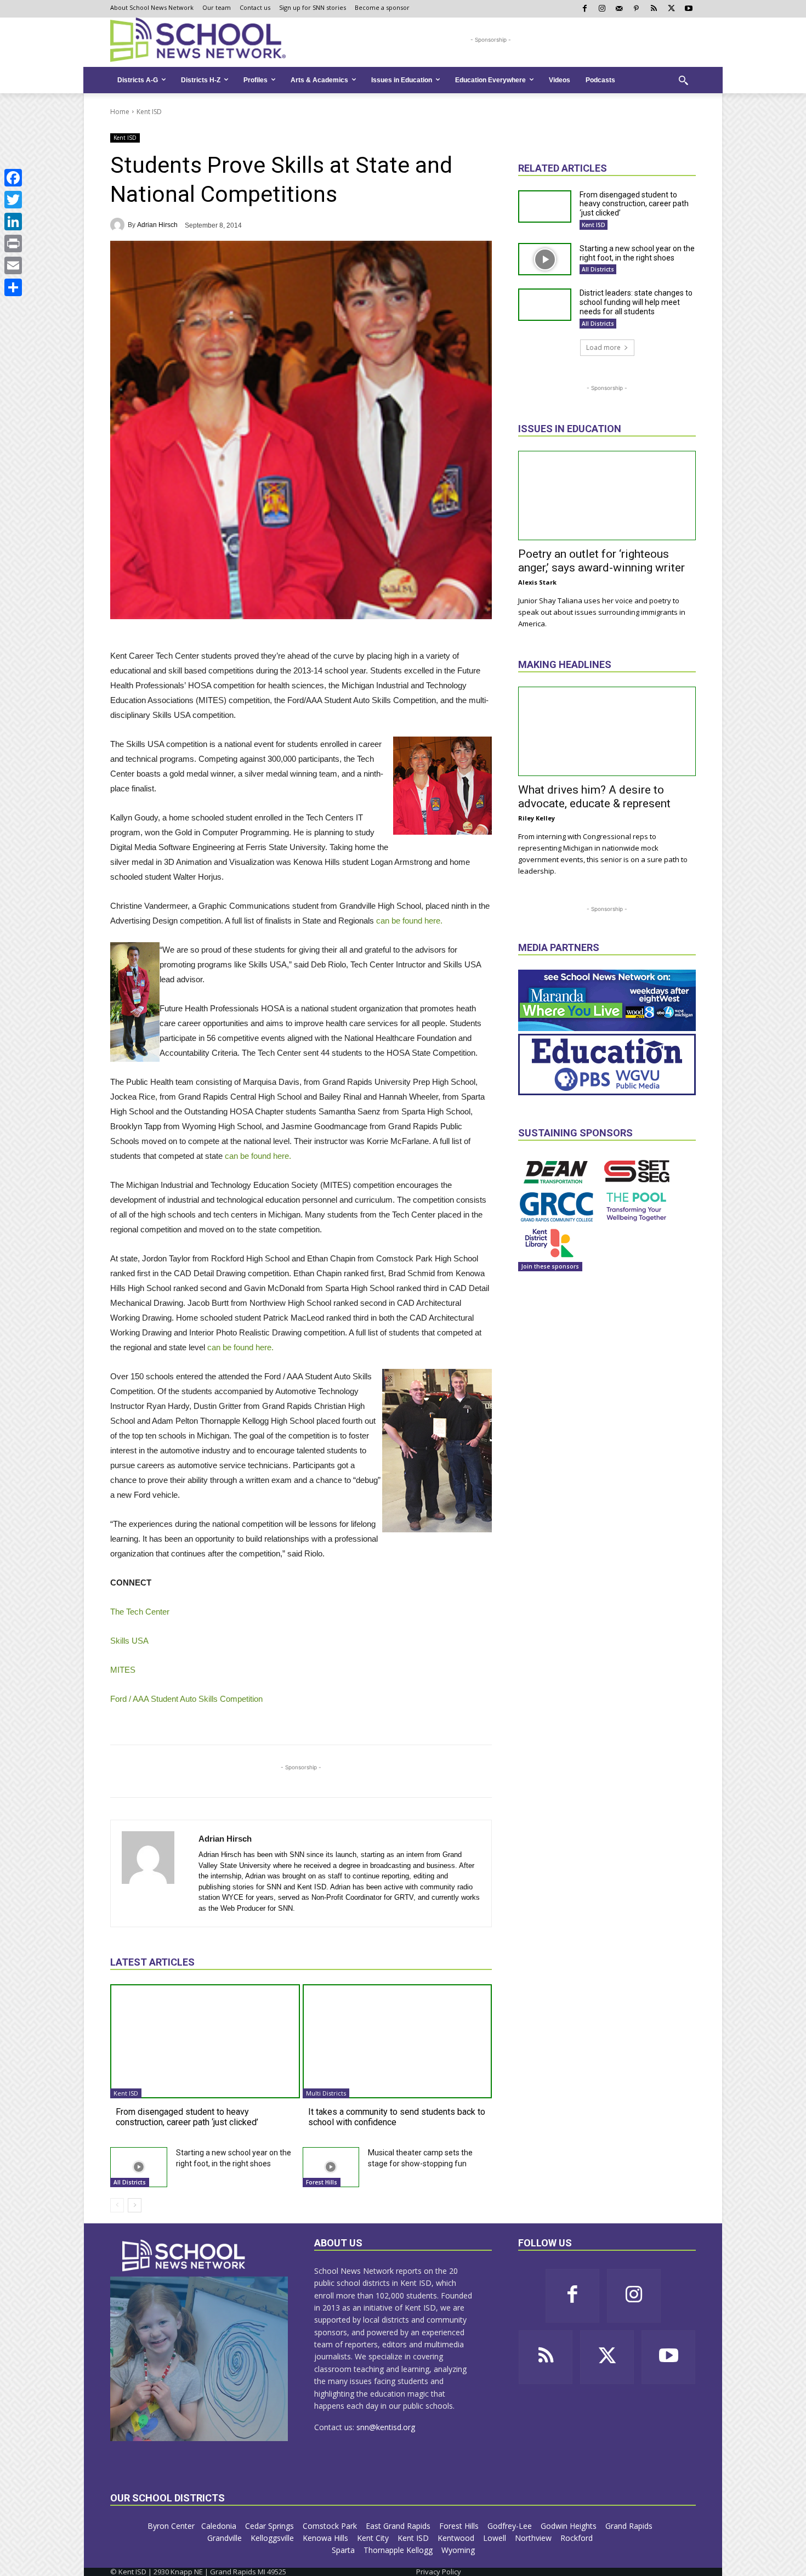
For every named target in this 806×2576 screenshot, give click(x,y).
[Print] (13, 244)
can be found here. (409, 921)
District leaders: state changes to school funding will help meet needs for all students (636, 302)
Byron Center (171, 2526)
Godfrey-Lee (511, 2526)
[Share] (13, 287)
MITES (123, 1670)
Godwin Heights (570, 2526)
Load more (603, 347)
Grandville (226, 2538)
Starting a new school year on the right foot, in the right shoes (637, 253)
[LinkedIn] (13, 222)
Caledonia (220, 2526)
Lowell (496, 2538)
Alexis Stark (537, 582)
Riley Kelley (537, 818)
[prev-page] (117, 2205)
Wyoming (458, 2550)
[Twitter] (13, 200)
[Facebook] (13, 178)
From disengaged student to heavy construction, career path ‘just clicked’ (187, 2117)
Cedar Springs (271, 2526)
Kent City (374, 2538)
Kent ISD (149, 112)
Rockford (578, 2538)
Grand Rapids (630, 2526)
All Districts (130, 2182)
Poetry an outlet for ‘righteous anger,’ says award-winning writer (601, 561)
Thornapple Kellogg (399, 2550)
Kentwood (457, 2538)
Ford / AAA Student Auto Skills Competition (186, 1699)
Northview (534, 2538)
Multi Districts (326, 2093)
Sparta (344, 2550)
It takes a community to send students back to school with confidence (397, 2117)
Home (120, 112)
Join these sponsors (550, 1266)
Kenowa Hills (327, 2538)
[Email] (13, 265)
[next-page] (135, 2205)
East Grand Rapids (399, 2526)
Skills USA (129, 1641)
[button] (683, 80)
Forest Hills (322, 2182)
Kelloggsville (273, 2538)
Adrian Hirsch (157, 225)
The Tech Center (140, 1612)
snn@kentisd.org (386, 2427)
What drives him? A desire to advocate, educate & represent (594, 797)
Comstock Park (331, 2526)
